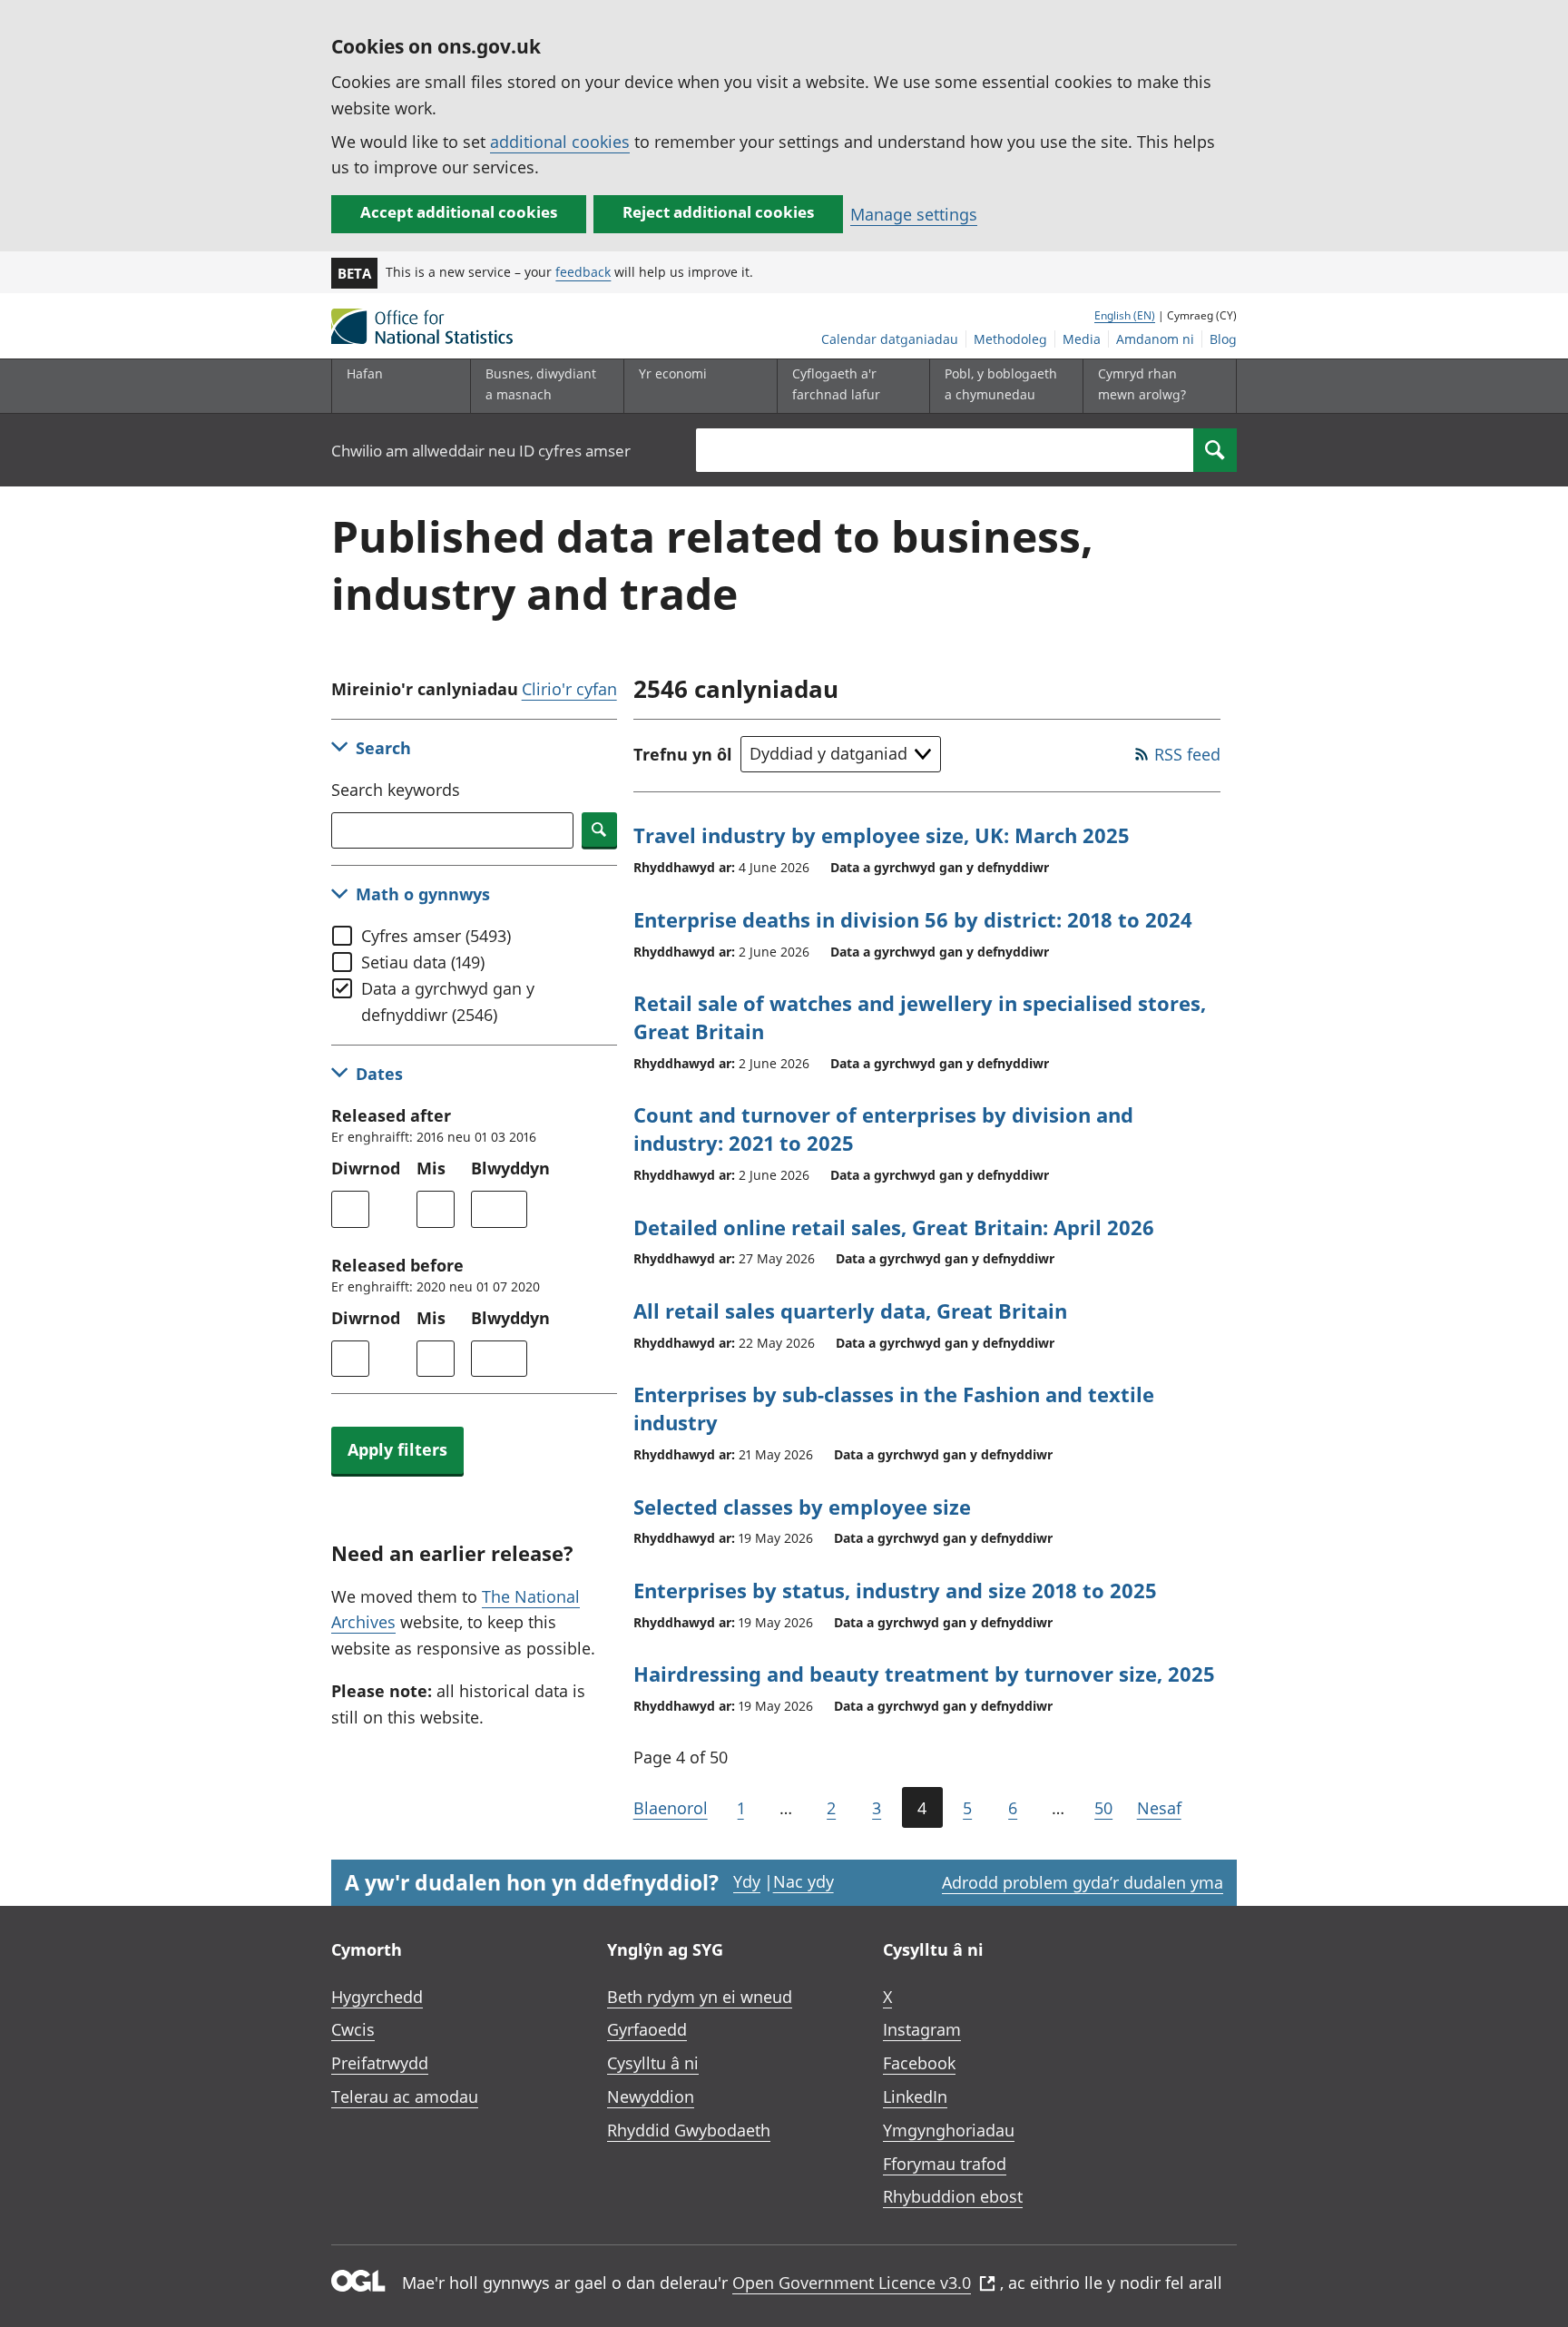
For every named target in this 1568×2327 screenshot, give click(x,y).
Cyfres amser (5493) (436, 936)
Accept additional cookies (459, 212)
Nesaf (1159, 1808)
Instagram (922, 2029)
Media (1082, 339)
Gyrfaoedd (647, 2029)
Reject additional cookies (718, 212)
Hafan (365, 373)
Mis (431, 1168)
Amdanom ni (1155, 339)
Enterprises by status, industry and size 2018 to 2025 (895, 1590)
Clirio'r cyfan (569, 689)
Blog (1223, 339)
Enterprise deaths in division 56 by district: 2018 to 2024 (913, 919)
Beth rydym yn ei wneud (700, 1997)
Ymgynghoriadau (949, 2130)
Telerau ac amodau (405, 2096)
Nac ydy (804, 1881)
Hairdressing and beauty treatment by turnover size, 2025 (924, 1674)
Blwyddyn (510, 1168)
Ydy (747, 1881)
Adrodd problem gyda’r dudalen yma (1083, 1882)
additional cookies (560, 142)
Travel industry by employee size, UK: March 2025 (882, 835)
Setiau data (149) (423, 962)
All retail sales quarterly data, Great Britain (850, 1311)
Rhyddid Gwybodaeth (689, 2130)
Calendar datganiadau (890, 339)
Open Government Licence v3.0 (852, 2283)
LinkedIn (915, 2096)
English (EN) (1125, 315)
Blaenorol (671, 1808)
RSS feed (1187, 754)
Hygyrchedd (377, 1997)
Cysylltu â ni (653, 2063)
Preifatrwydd (380, 2063)
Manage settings (914, 214)
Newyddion (651, 2096)
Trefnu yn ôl (683, 754)
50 (1103, 1808)
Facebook (919, 2063)
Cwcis (353, 2029)
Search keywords (396, 790)
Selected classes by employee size (802, 1507)
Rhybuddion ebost (953, 2196)
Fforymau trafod (945, 2164)
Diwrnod (366, 1168)
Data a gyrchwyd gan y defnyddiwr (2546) (448, 1001)
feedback (583, 272)
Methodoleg (1010, 339)
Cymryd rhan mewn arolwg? (1142, 383)
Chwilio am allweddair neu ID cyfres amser (481, 451)
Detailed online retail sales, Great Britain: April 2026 (894, 1227)
